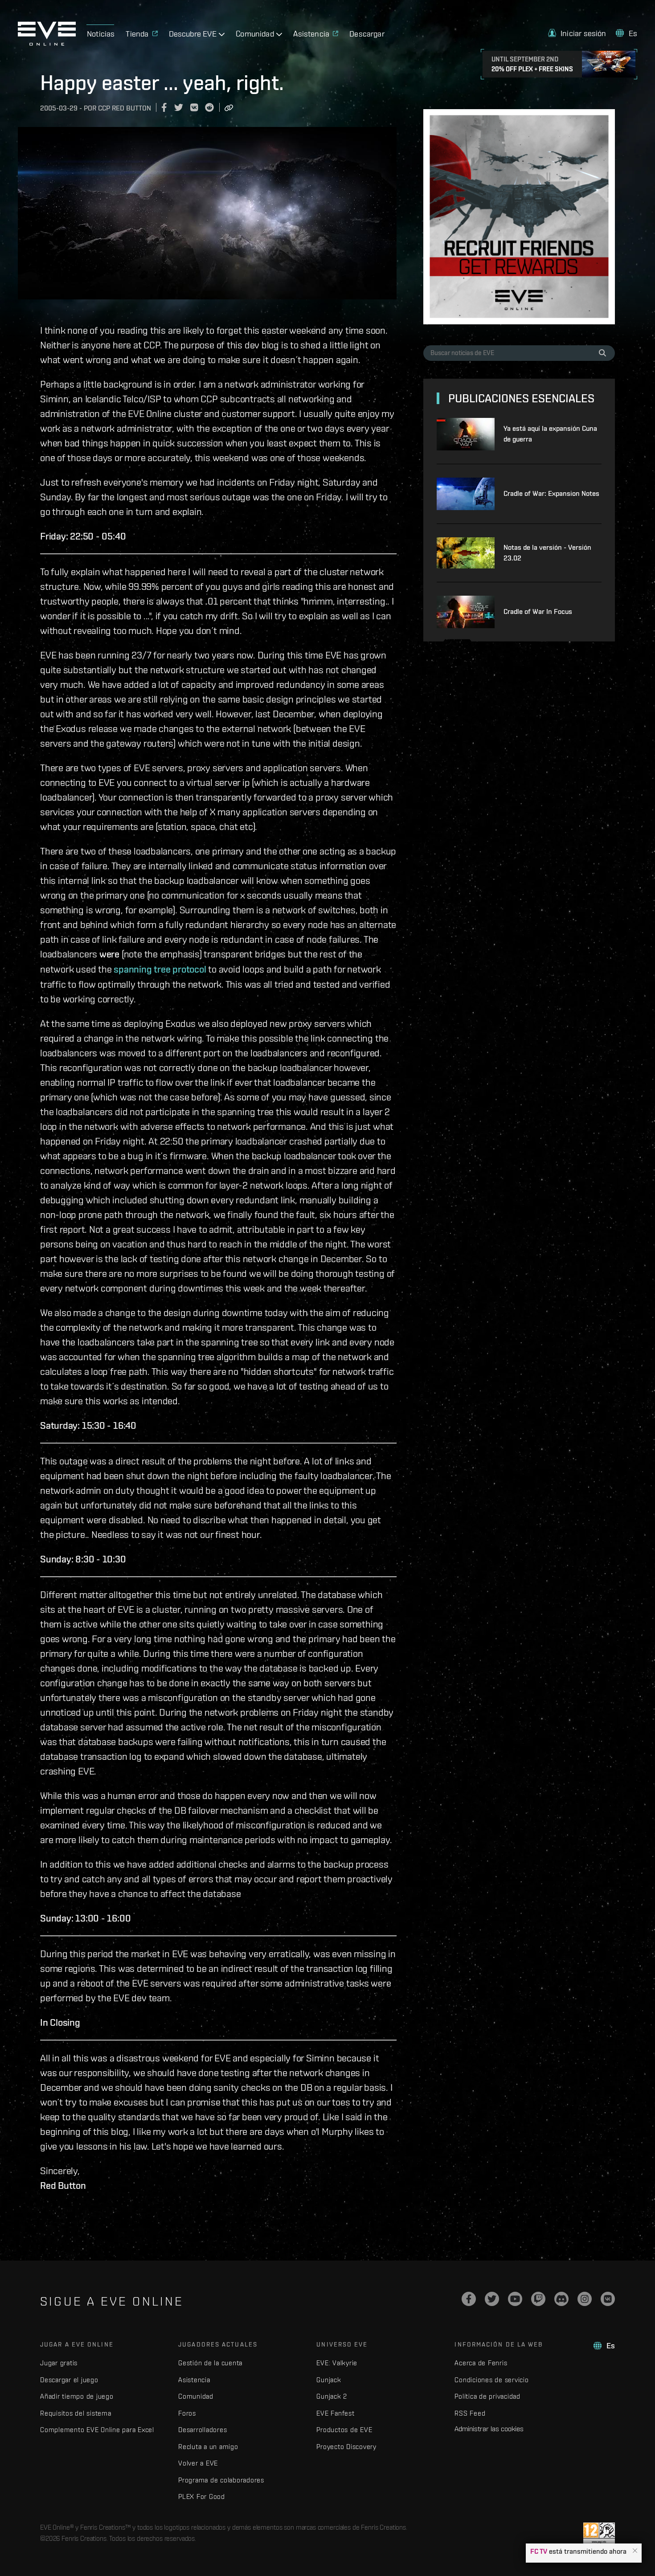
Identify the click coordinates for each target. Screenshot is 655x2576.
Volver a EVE (198, 2463)
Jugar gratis (59, 2363)
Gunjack (329, 2380)
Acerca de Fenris (481, 2363)
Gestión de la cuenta (210, 2363)
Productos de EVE (344, 2430)
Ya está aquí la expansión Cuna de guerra (550, 434)
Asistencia (194, 2380)
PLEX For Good (202, 2496)
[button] (635, 2551)
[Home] (47, 43)
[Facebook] (469, 2299)
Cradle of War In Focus (538, 611)
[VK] (608, 2299)
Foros (187, 2413)
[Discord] (561, 2299)
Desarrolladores (203, 2430)
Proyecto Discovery (346, 2447)
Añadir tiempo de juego (77, 2396)
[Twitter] (492, 2299)
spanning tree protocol (160, 969)
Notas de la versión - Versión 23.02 (547, 553)
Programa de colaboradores (221, 2480)
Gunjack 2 (332, 2396)
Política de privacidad (487, 2396)
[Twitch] (538, 2299)
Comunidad (196, 2396)
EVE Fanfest (335, 2413)
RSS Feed (470, 2413)
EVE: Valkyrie (337, 2363)
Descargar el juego (69, 2380)
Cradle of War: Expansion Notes (551, 493)
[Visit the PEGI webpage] (599, 2534)
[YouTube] (515, 2299)
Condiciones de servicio (491, 2380)
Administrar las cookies (489, 2429)
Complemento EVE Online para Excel (97, 2430)
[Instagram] (585, 2299)
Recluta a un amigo (208, 2447)
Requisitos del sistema (76, 2413)
